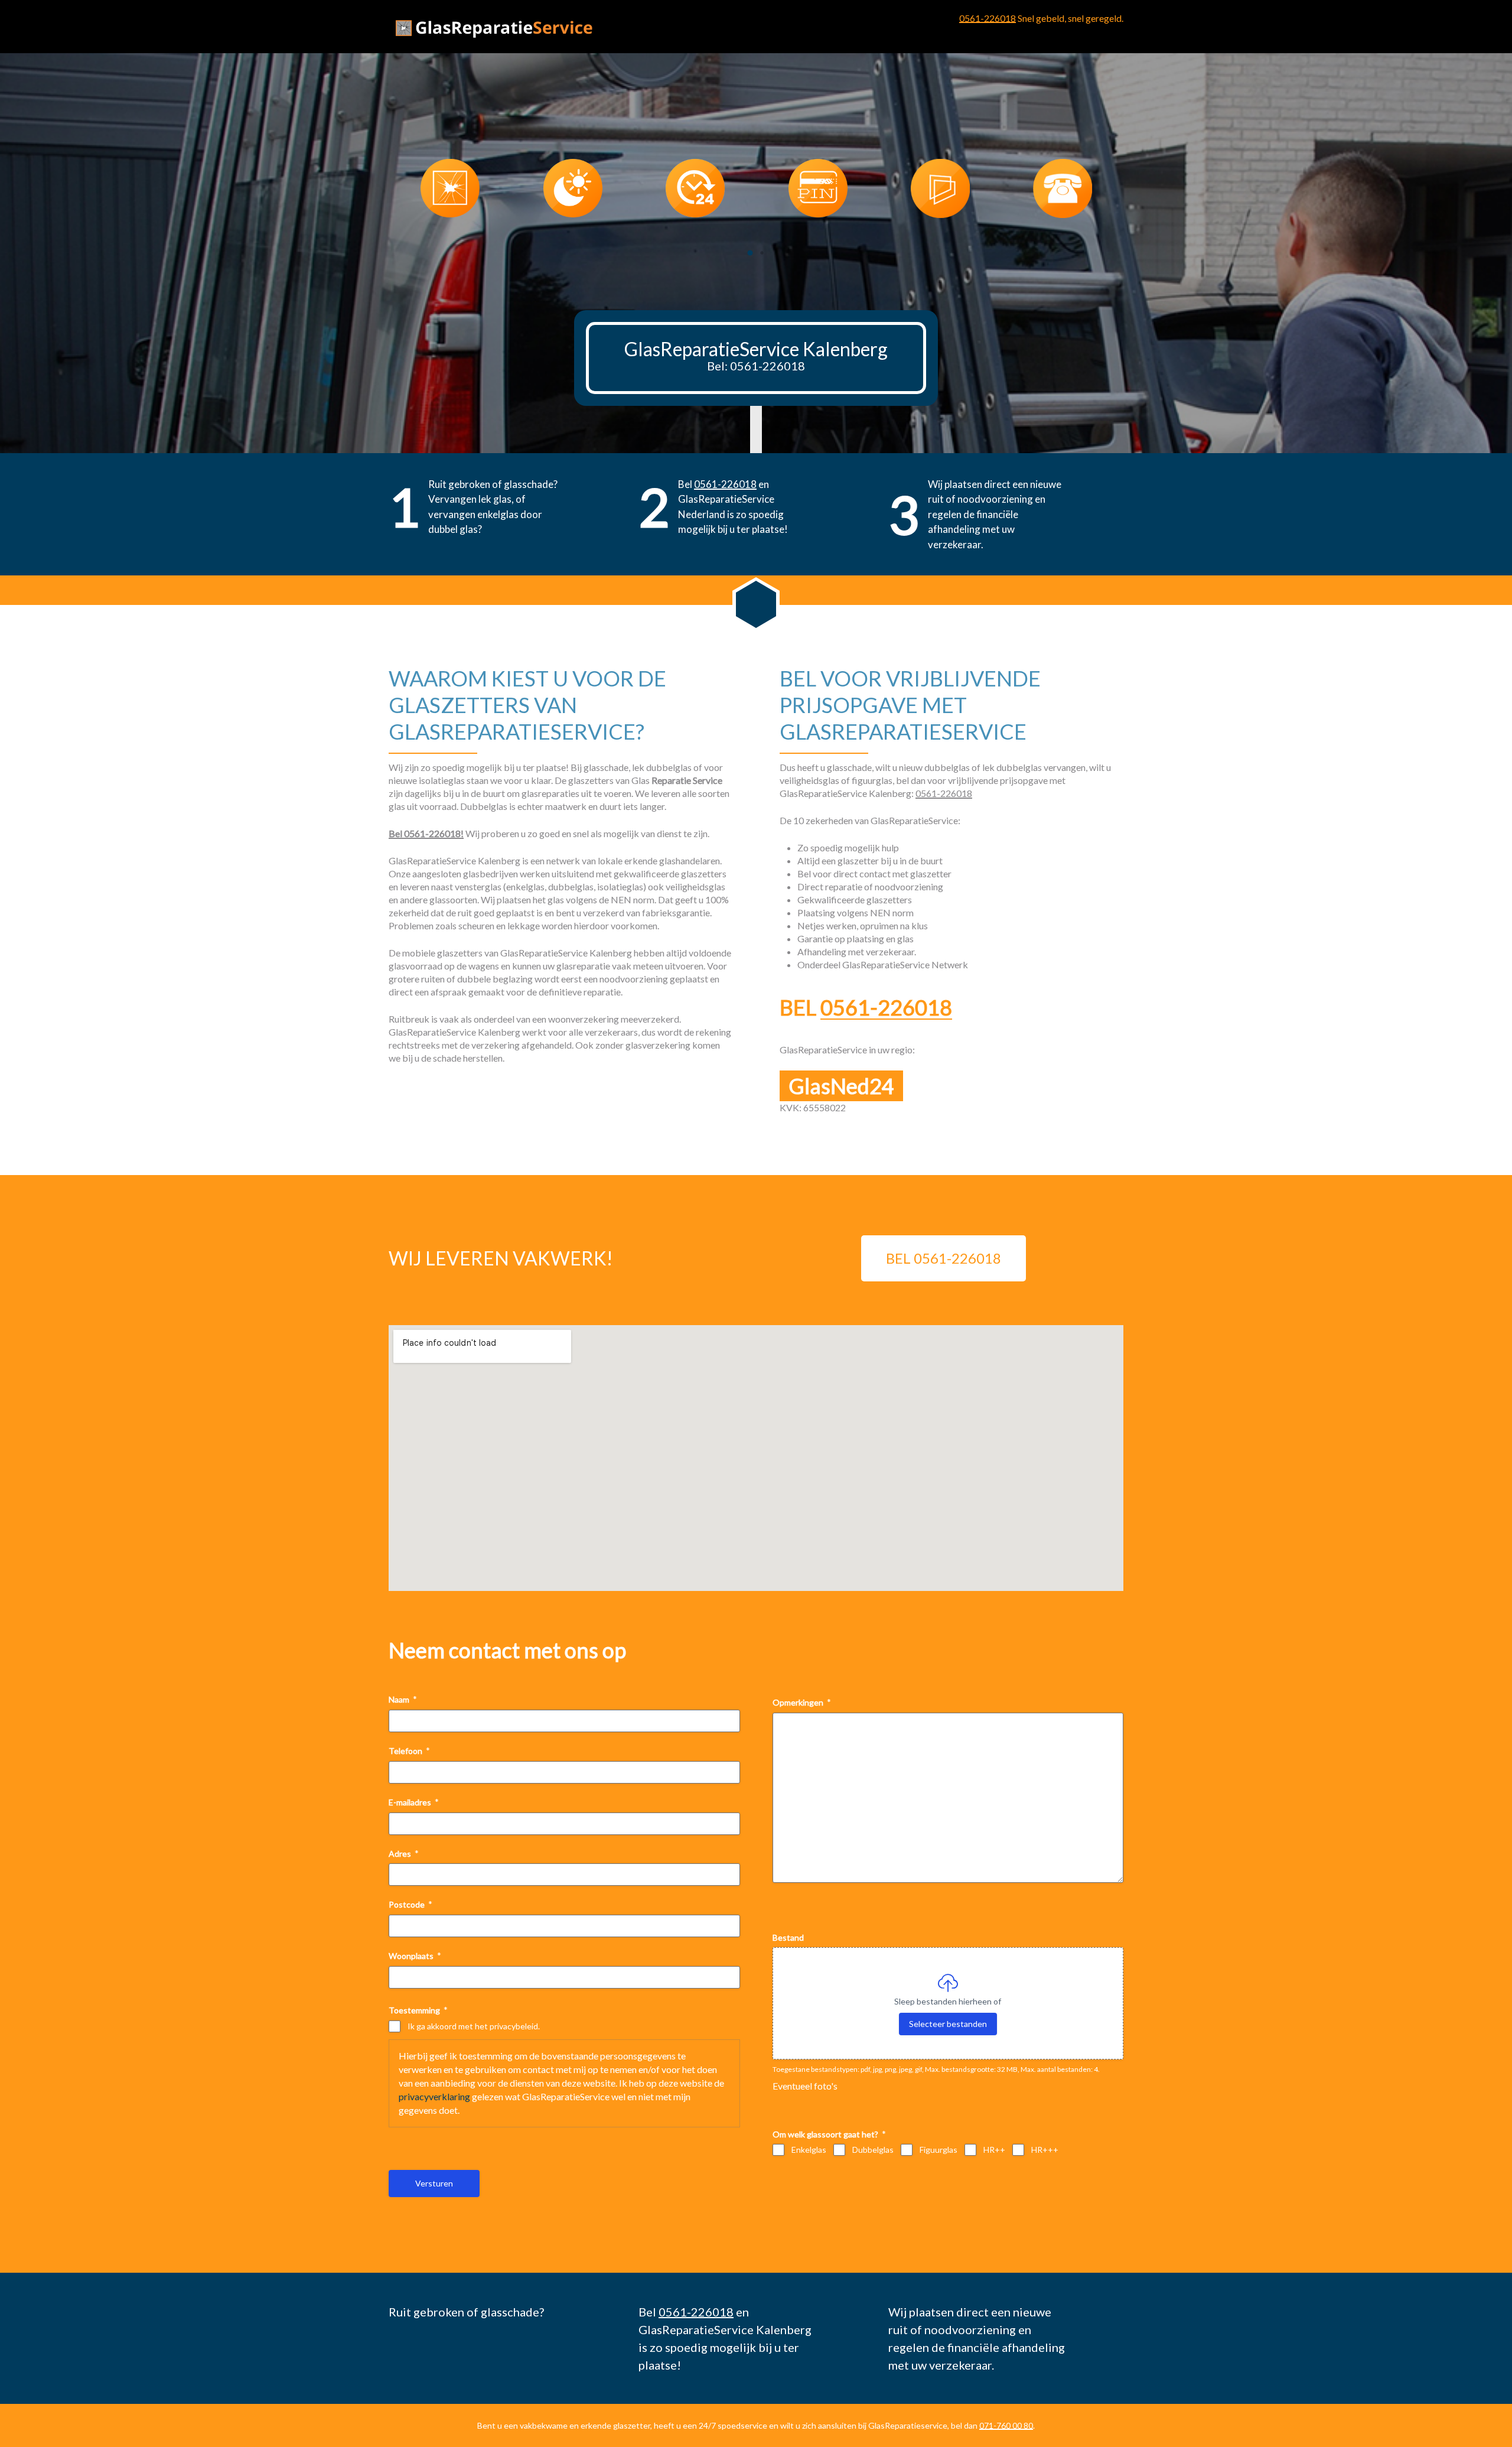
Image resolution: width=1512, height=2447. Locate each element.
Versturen (434, 2183)
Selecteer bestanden (948, 2024)
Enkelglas (809, 2150)
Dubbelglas (873, 2150)
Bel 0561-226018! (426, 833)
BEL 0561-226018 (944, 1258)
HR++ (994, 2150)
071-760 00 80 (1006, 2425)
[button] (750, 253)
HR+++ (1045, 2150)
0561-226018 (988, 18)
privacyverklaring (434, 2096)
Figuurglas (939, 2150)
